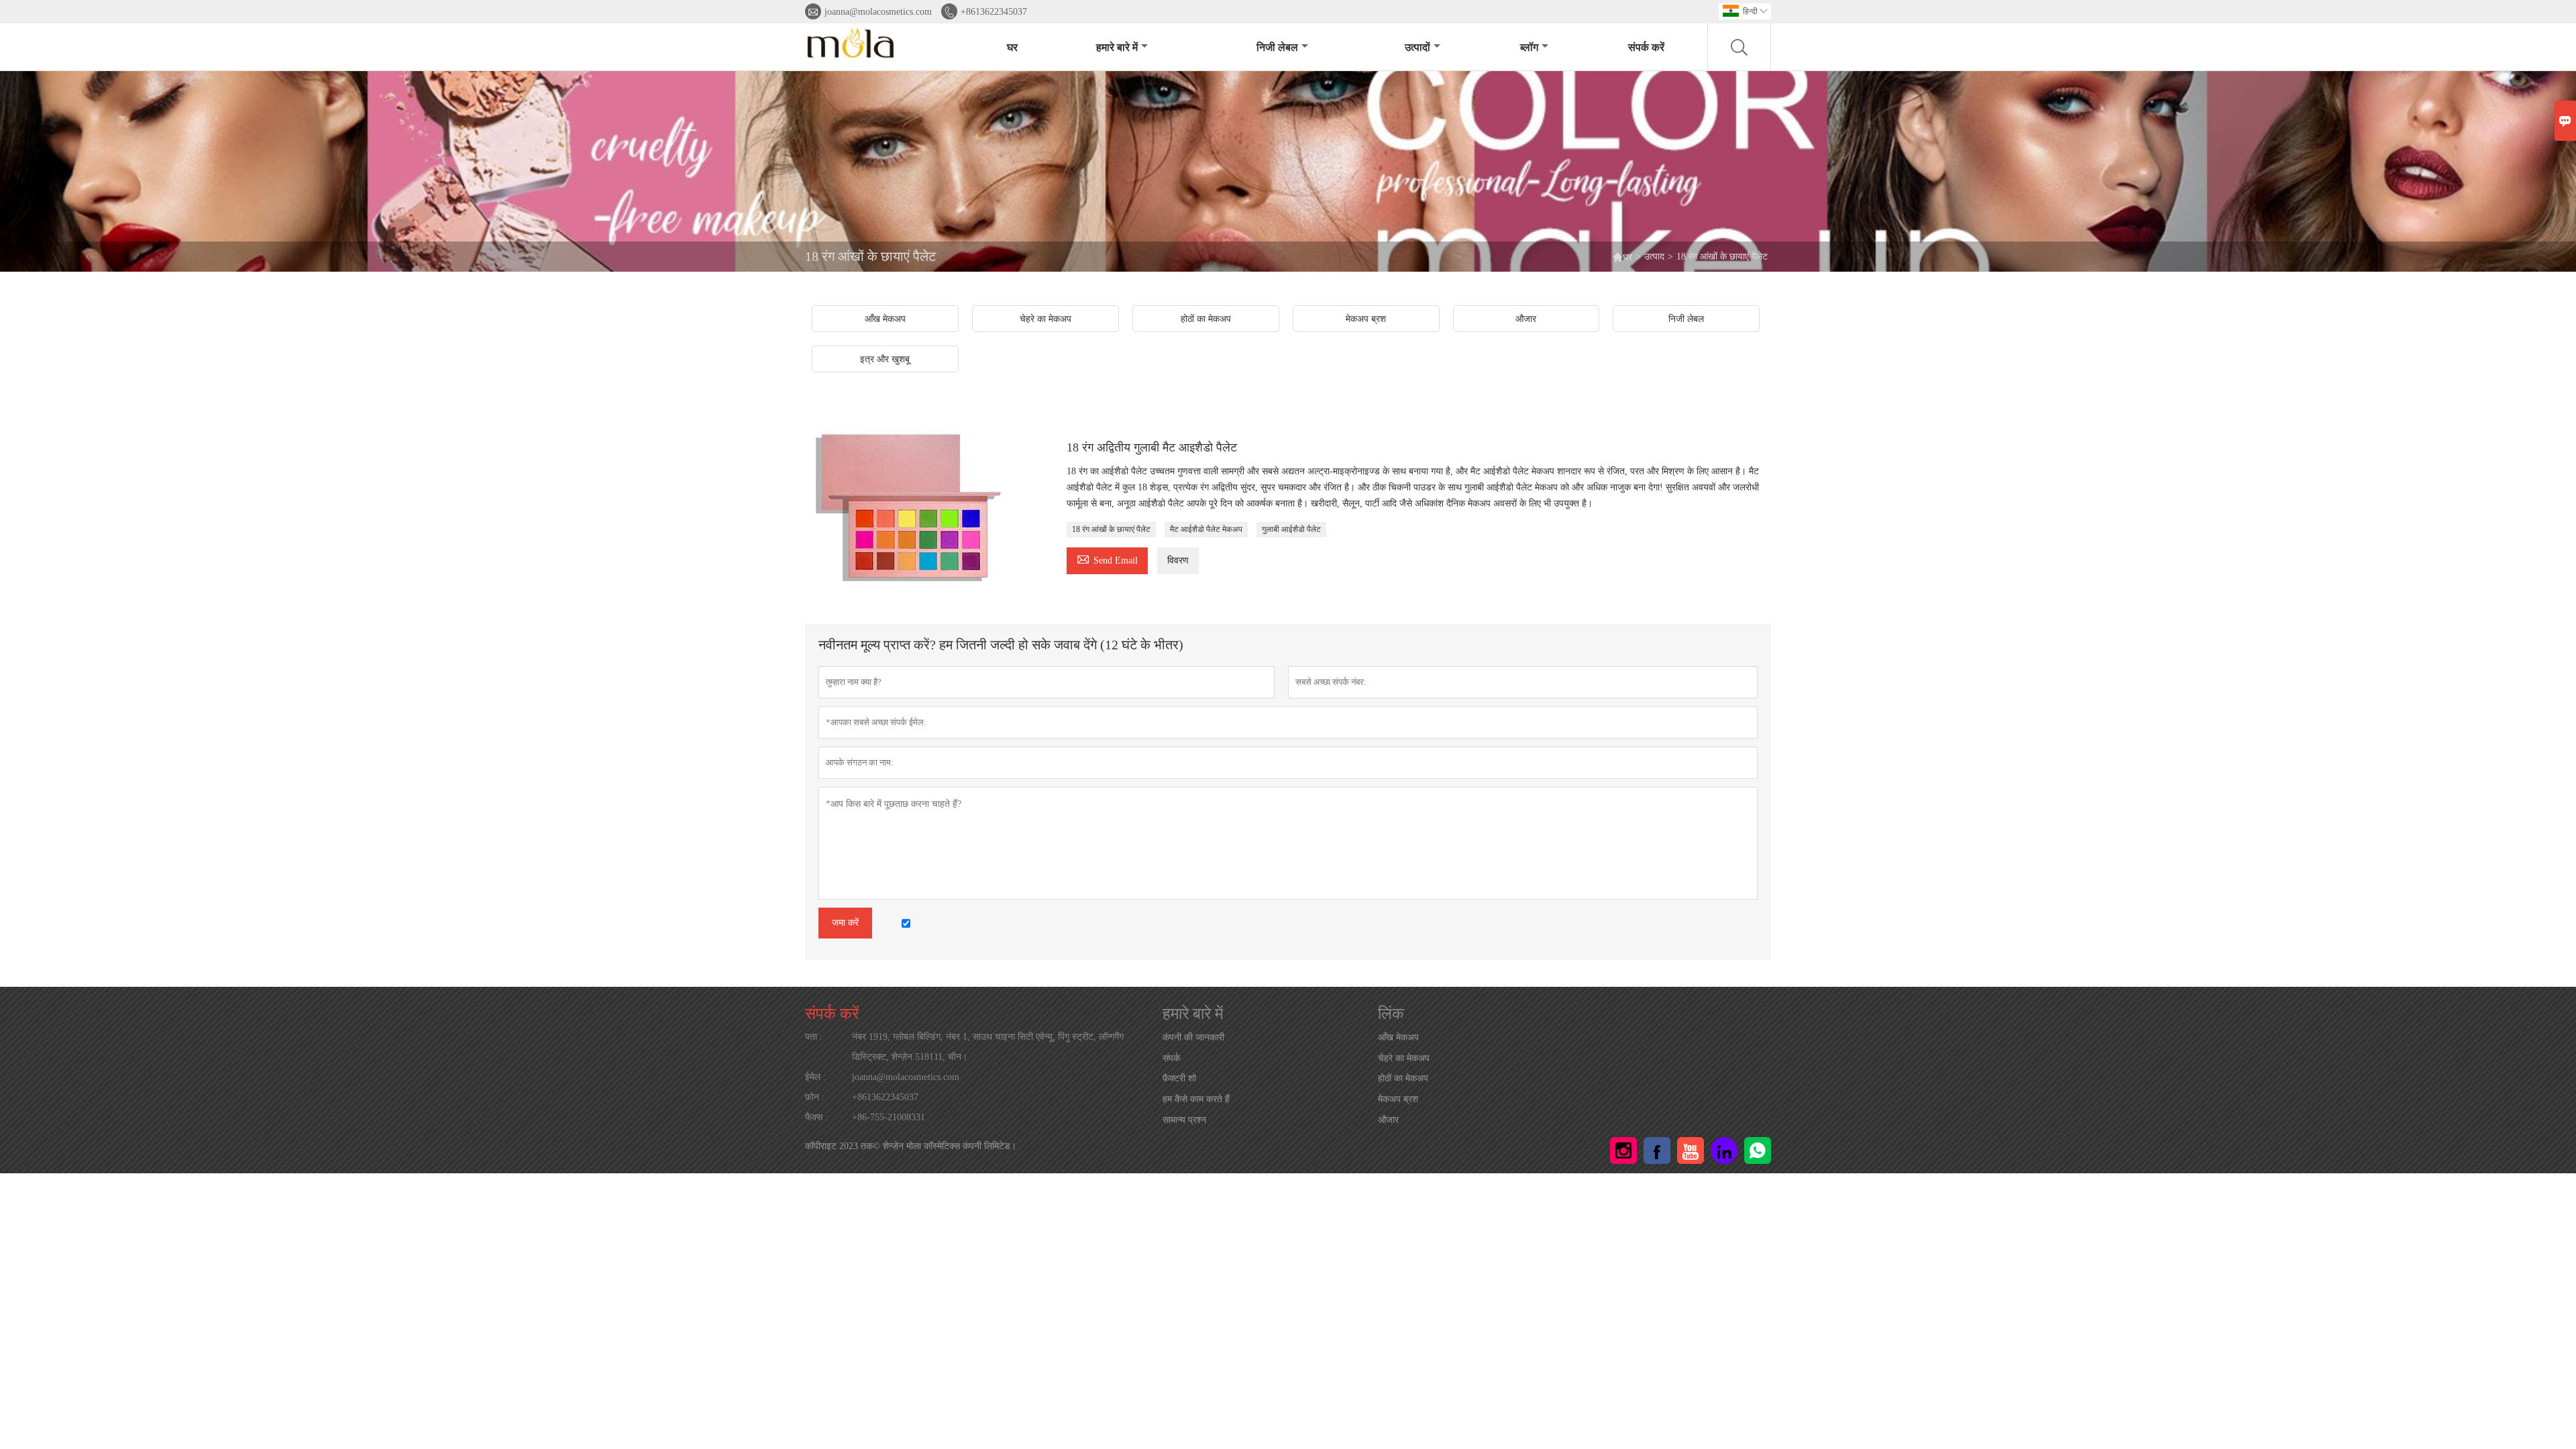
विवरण (1178, 560)
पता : (814, 1037)
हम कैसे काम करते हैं (1196, 1099)
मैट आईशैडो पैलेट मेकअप (1206, 529)
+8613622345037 (994, 12)
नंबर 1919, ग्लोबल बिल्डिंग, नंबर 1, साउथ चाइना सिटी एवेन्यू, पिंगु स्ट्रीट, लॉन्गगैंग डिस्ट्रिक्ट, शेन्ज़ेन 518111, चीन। (988, 1047)
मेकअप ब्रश (1398, 1099)
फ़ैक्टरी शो (1179, 1078)
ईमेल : (815, 1077)
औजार (1388, 1120)
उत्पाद (1654, 257)
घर (1012, 47)
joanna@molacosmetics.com (878, 12)
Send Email (1107, 558)
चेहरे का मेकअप (1404, 1058)
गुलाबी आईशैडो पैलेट (1291, 529)
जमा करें (845, 923)
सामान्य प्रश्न (1184, 1120)
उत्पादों (1417, 47)
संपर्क (1171, 1058)
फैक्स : (816, 1117)
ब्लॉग (1529, 47)
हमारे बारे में (1117, 47)
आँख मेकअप (1398, 1037)
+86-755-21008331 (889, 1117)
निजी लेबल (1277, 47)
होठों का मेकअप (1403, 1078)
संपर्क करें (1646, 47)
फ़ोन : (815, 1097)
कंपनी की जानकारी (1193, 1037)
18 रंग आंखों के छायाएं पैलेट (1111, 529)
